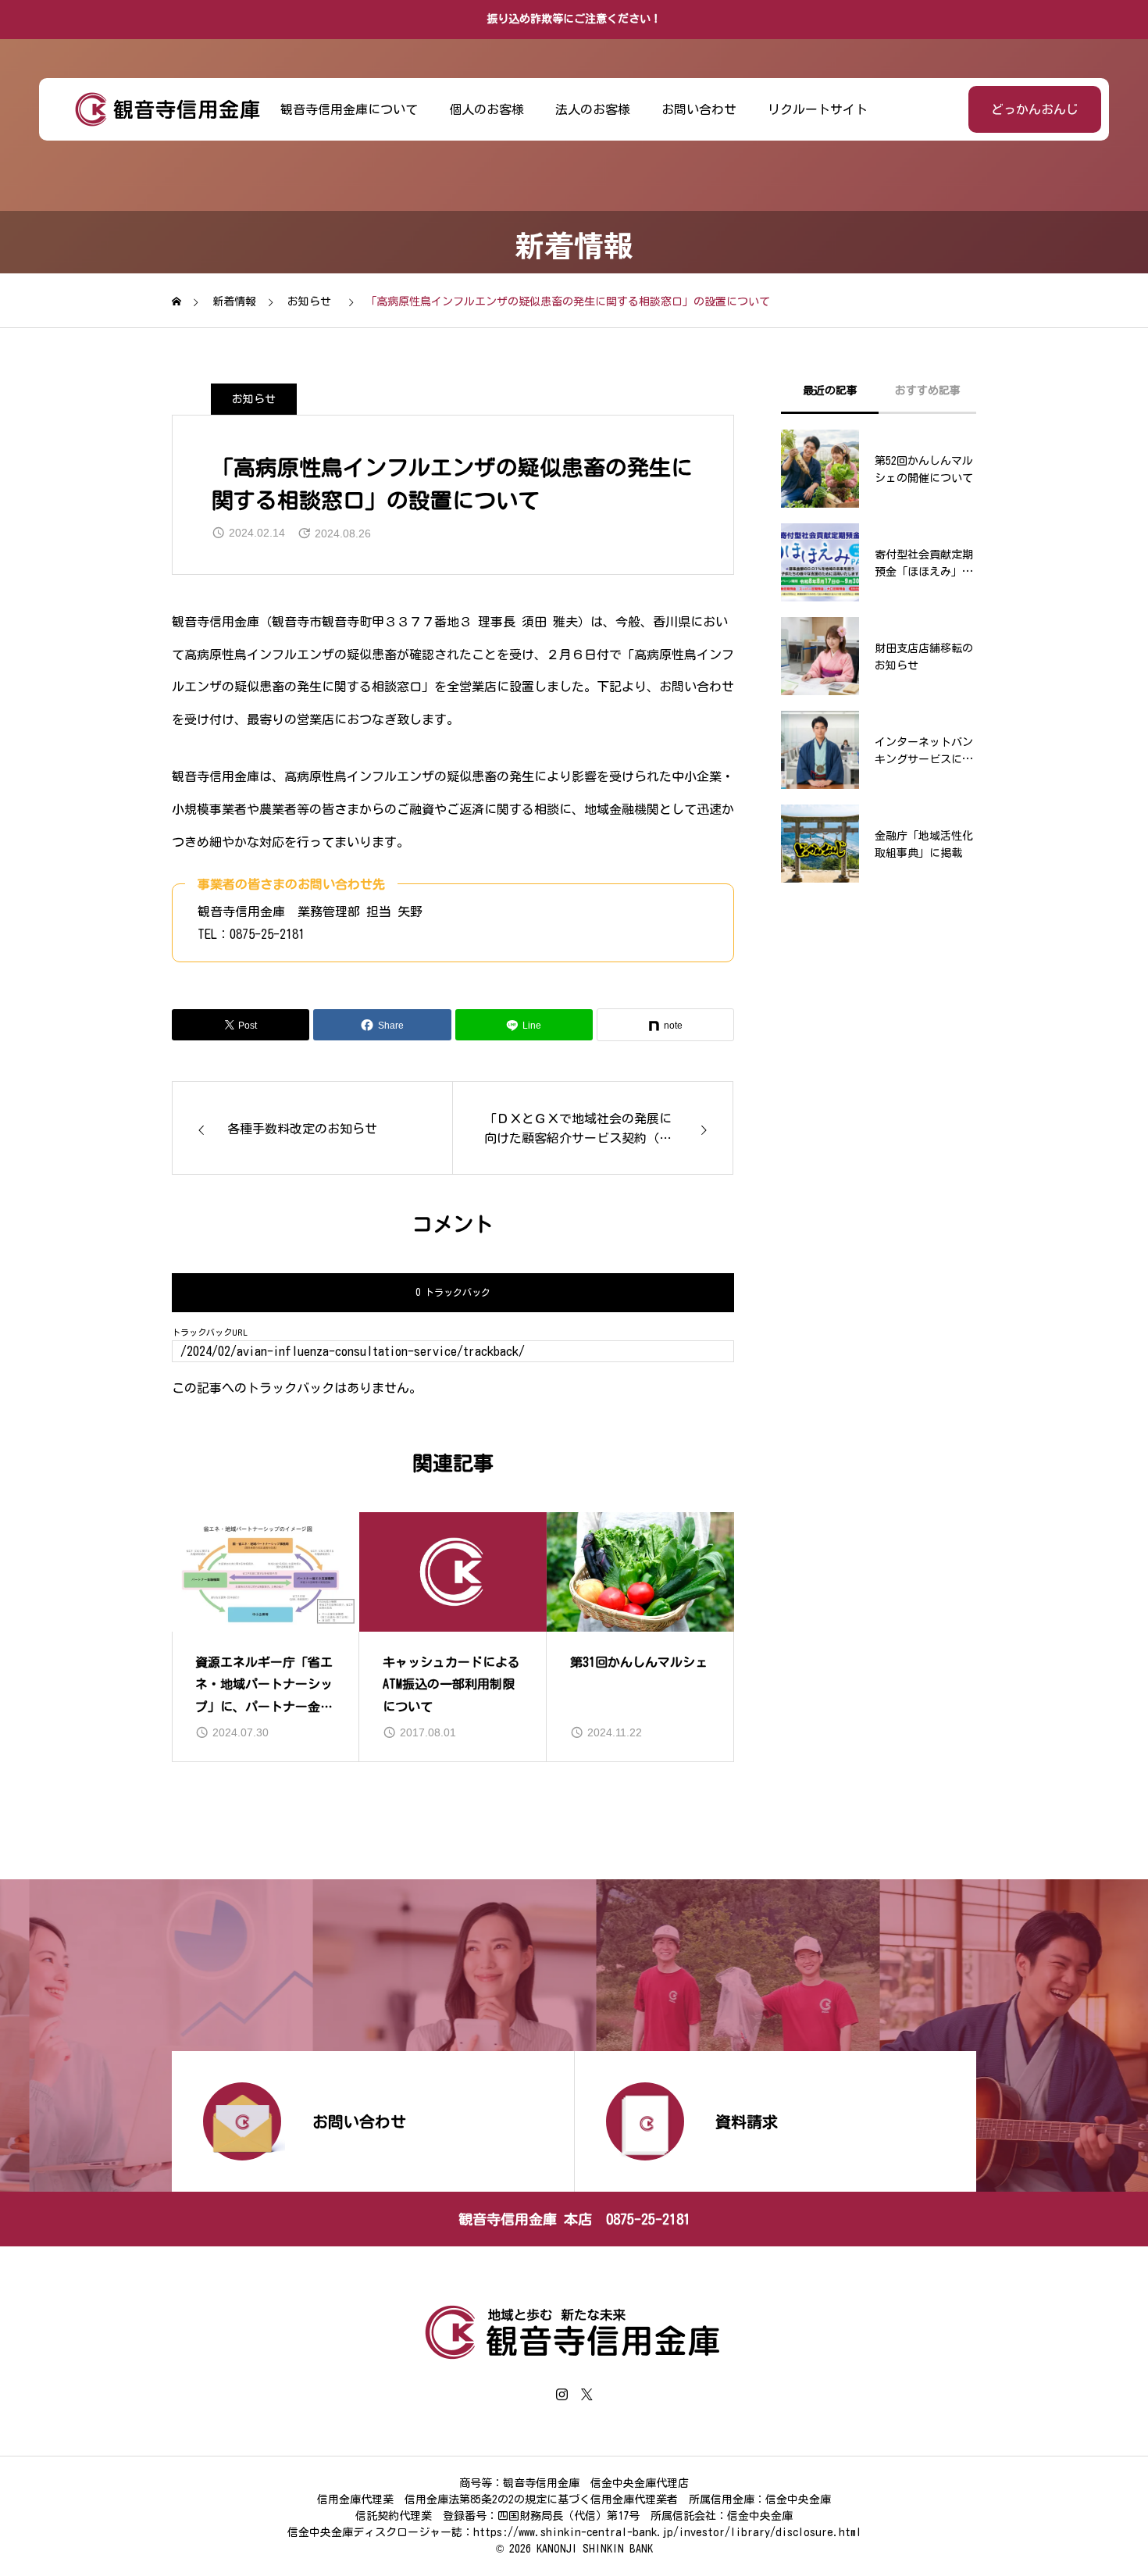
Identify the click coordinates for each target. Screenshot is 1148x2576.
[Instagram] (562, 2394)
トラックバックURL (210, 1332)
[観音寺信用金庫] (168, 109)
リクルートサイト (818, 109)
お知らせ (254, 399)
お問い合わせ (699, 109)
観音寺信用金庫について (349, 109)
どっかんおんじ (1035, 109)
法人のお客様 (593, 109)
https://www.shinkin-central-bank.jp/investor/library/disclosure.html (667, 2532)
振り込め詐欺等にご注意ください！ (574, 19)
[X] (586, 2394)
